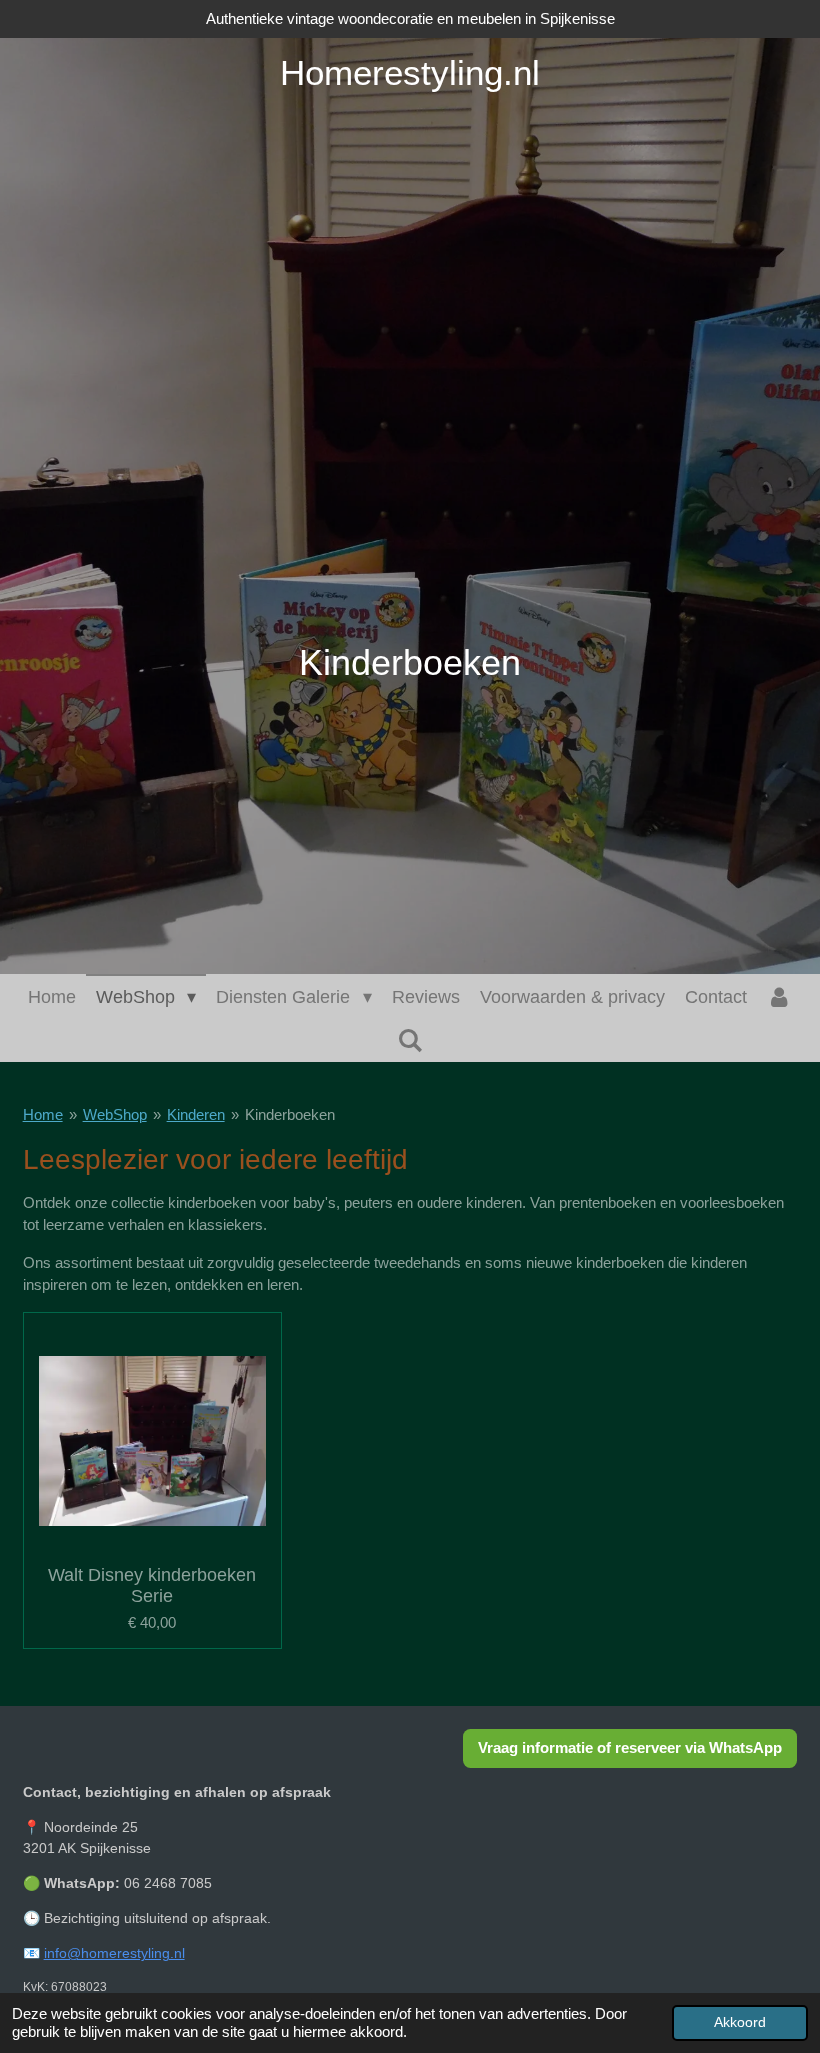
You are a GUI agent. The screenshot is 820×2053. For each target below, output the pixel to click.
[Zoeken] (409, 1041)
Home (43, 1114)
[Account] (779, 997)
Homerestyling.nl (410, 72)
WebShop (115, 1114)
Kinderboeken (290, 1114)
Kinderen (196, 1114)
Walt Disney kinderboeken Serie (152, 1585)
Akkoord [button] (740, 2022)
